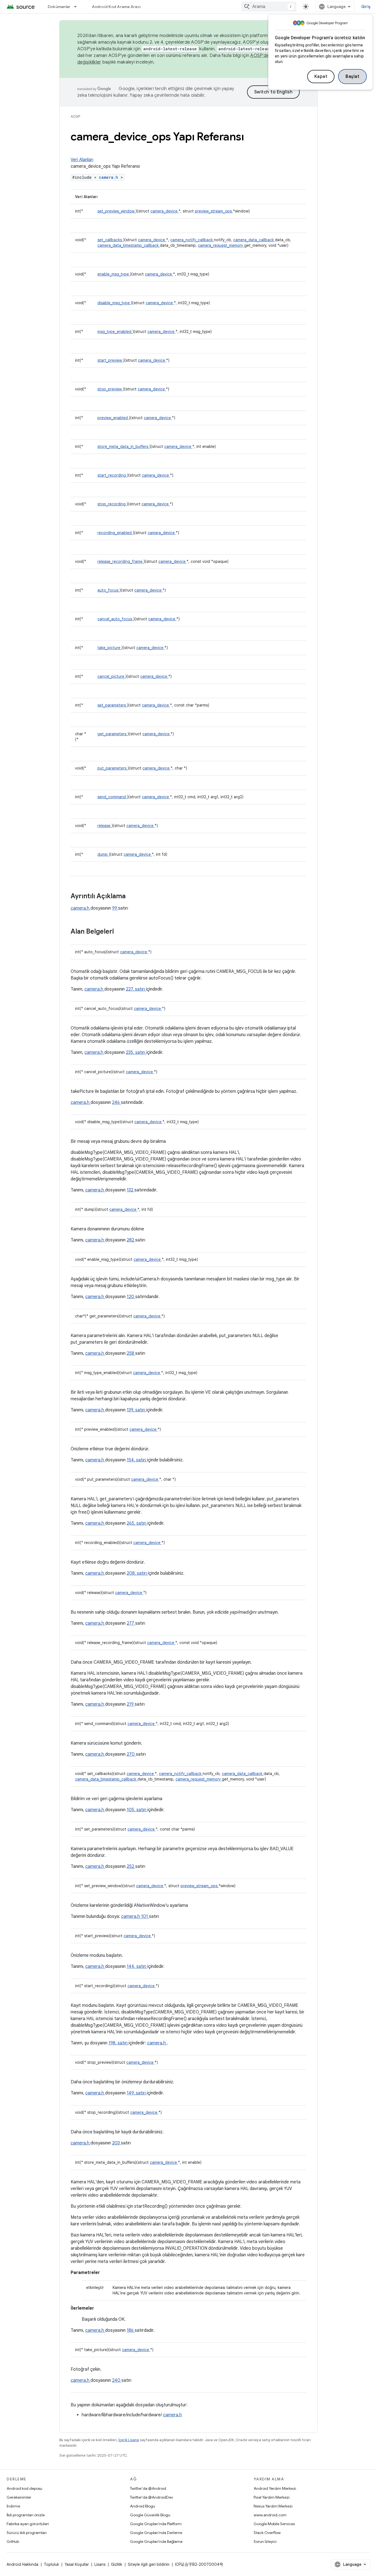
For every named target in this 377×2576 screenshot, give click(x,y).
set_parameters (112, 705)
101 (145, 1916)
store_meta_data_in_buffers (123, 447)
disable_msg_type (114, 303)
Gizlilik (117, 2564)
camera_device (164, 211)
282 (131, 1240)
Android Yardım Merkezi (275, 2488)
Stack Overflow (267, 2533)
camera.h (110, 177)
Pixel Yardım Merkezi (272, 2497)
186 (131, 2330)
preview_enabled (113, 418)
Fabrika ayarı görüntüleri (28, 2524)
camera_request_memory (221, 245)
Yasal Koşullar (77, 2564)
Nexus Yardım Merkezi (273, 2506)
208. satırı (137, 1573)
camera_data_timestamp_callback (129, 245)
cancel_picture (111, 676)
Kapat (321, 77)
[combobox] (269, 7)
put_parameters (112, 768)
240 (117, 2380)
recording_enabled (115, 533)
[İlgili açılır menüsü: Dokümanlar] (78, 7)
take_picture (109, 648)
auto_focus (108, 590)
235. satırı (136, 1052)
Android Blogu (143, 2506)
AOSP (75, 116)
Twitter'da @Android (148, 2488)
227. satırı (136, 989)
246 (116, 1102)
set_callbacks (110, 240)
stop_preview (110, 389)
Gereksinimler (19, 2497)
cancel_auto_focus (115, 619)
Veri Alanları (82, 160)
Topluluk (51, 2564)
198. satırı (119, 2043)
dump (103, 854)
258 (131, 1353)
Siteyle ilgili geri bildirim (149, 2564)
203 (116, 2143)
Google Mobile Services (274, 2524)
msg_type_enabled (115, 332)
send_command (112, 797)
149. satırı (137, 2093)
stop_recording (112, 504)
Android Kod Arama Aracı (116, 7)
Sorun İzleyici (265, 2541)
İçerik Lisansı (129, 2440)
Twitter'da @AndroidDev (152, 2497)
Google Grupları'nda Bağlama (156, 2541)
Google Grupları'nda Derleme (156, 2533)
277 (131, 1623)
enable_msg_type (114, 274)
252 (131, 1866)
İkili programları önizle (26, 2515)
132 (131, 1190)
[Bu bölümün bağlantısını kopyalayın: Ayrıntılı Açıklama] (133, 897)
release (104, 826)
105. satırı (137, 1810)
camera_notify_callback (192, 240)
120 (131, 1297)
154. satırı (137, 1460)
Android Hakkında (22, 2564)
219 (131, 1704)
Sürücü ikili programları (27, 2533)
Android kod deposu (24, 2488)
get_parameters (112, 734)
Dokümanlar (59, 7)
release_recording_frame (120, 561)
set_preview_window (116, 211)
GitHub (13, 2541)
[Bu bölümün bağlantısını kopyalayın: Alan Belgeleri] (121, 932)
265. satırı (137, 1523)
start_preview (110, 360)
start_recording (112, 475)
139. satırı (136, 1410)
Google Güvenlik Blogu (150, 2515)
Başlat (352, 77)
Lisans (100, 2564)
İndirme (13, 2506)
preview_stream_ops (214, 211)
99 (115, 908)
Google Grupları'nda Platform (156, 2524)
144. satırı (137, 1966)
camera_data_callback (254, 240)
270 (131, 1754)
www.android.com (270, 2515)
